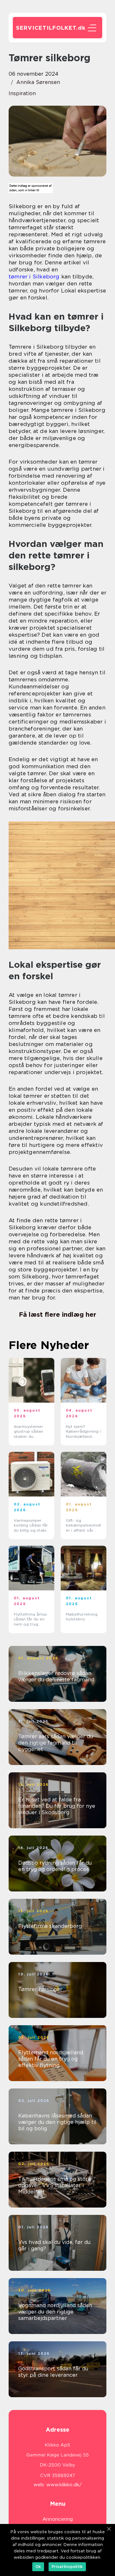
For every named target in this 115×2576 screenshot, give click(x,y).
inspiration (22, 93)
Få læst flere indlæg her (57, 1315)
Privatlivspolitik (67, 2567)
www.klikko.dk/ (64, 2485)
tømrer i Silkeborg (34, 277)
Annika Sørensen (38, 82)
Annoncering (58, 2519)
